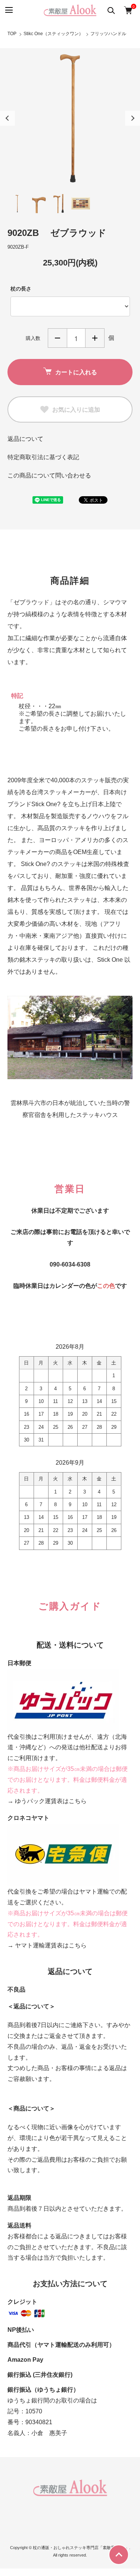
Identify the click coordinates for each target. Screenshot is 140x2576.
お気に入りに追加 (76, 409)
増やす (95, 338)
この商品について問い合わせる (49, 475)
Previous (7, 118)
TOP (12, 34)
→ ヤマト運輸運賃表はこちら (47, 1945)
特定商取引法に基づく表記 (43, 457)
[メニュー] (8, 10)
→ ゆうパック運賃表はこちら (47, 1801)
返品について (25, 439)
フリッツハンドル (108, 34)
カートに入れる (76, 372)
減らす (57, 338)
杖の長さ (21, 289)
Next (133, 118)
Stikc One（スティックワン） (53, 34)
